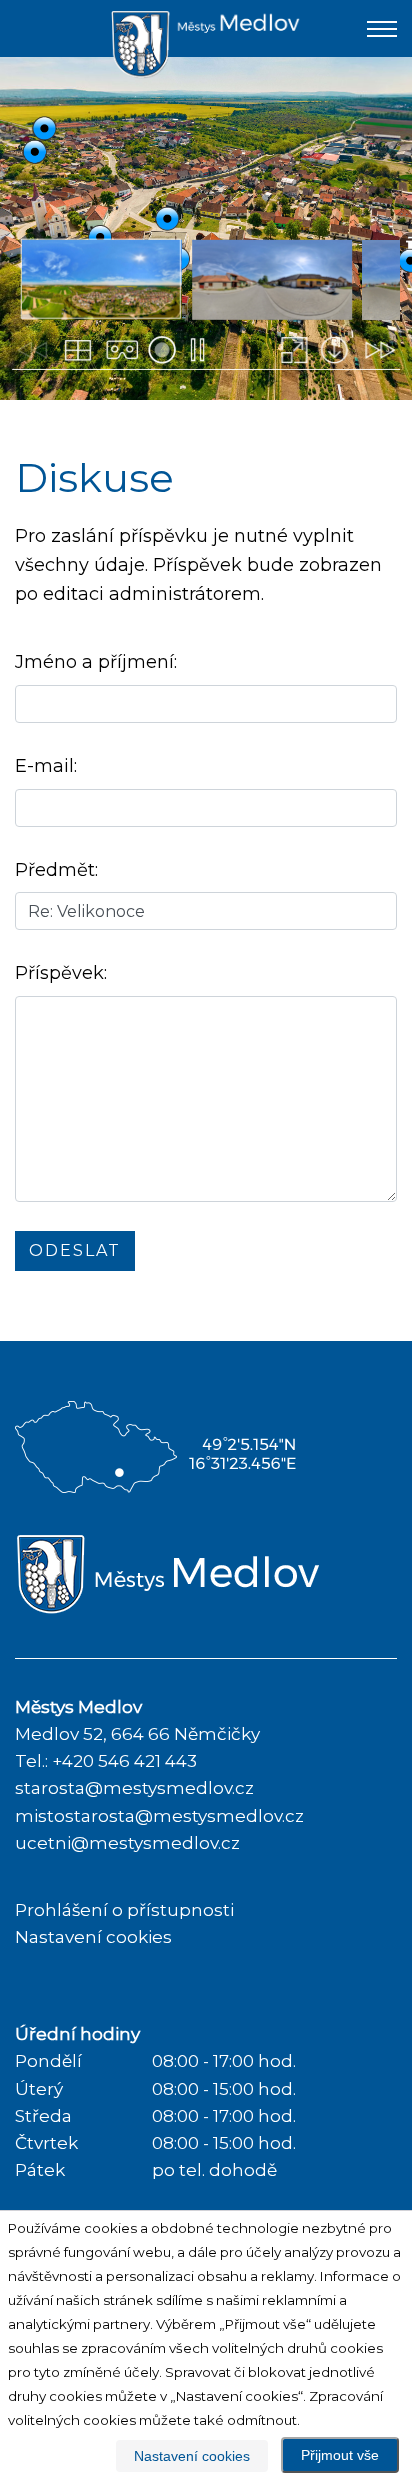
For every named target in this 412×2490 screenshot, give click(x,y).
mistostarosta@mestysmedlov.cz (159, 1816)
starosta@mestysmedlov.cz (134, 1788)
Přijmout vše (340, 2455)
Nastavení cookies (93, 1937)
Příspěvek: (61, 973)
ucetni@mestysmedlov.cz (127, 1843)
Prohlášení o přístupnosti (124, 1910)
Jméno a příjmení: (96, 662)
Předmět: (56, 870)
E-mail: (46, 766)
